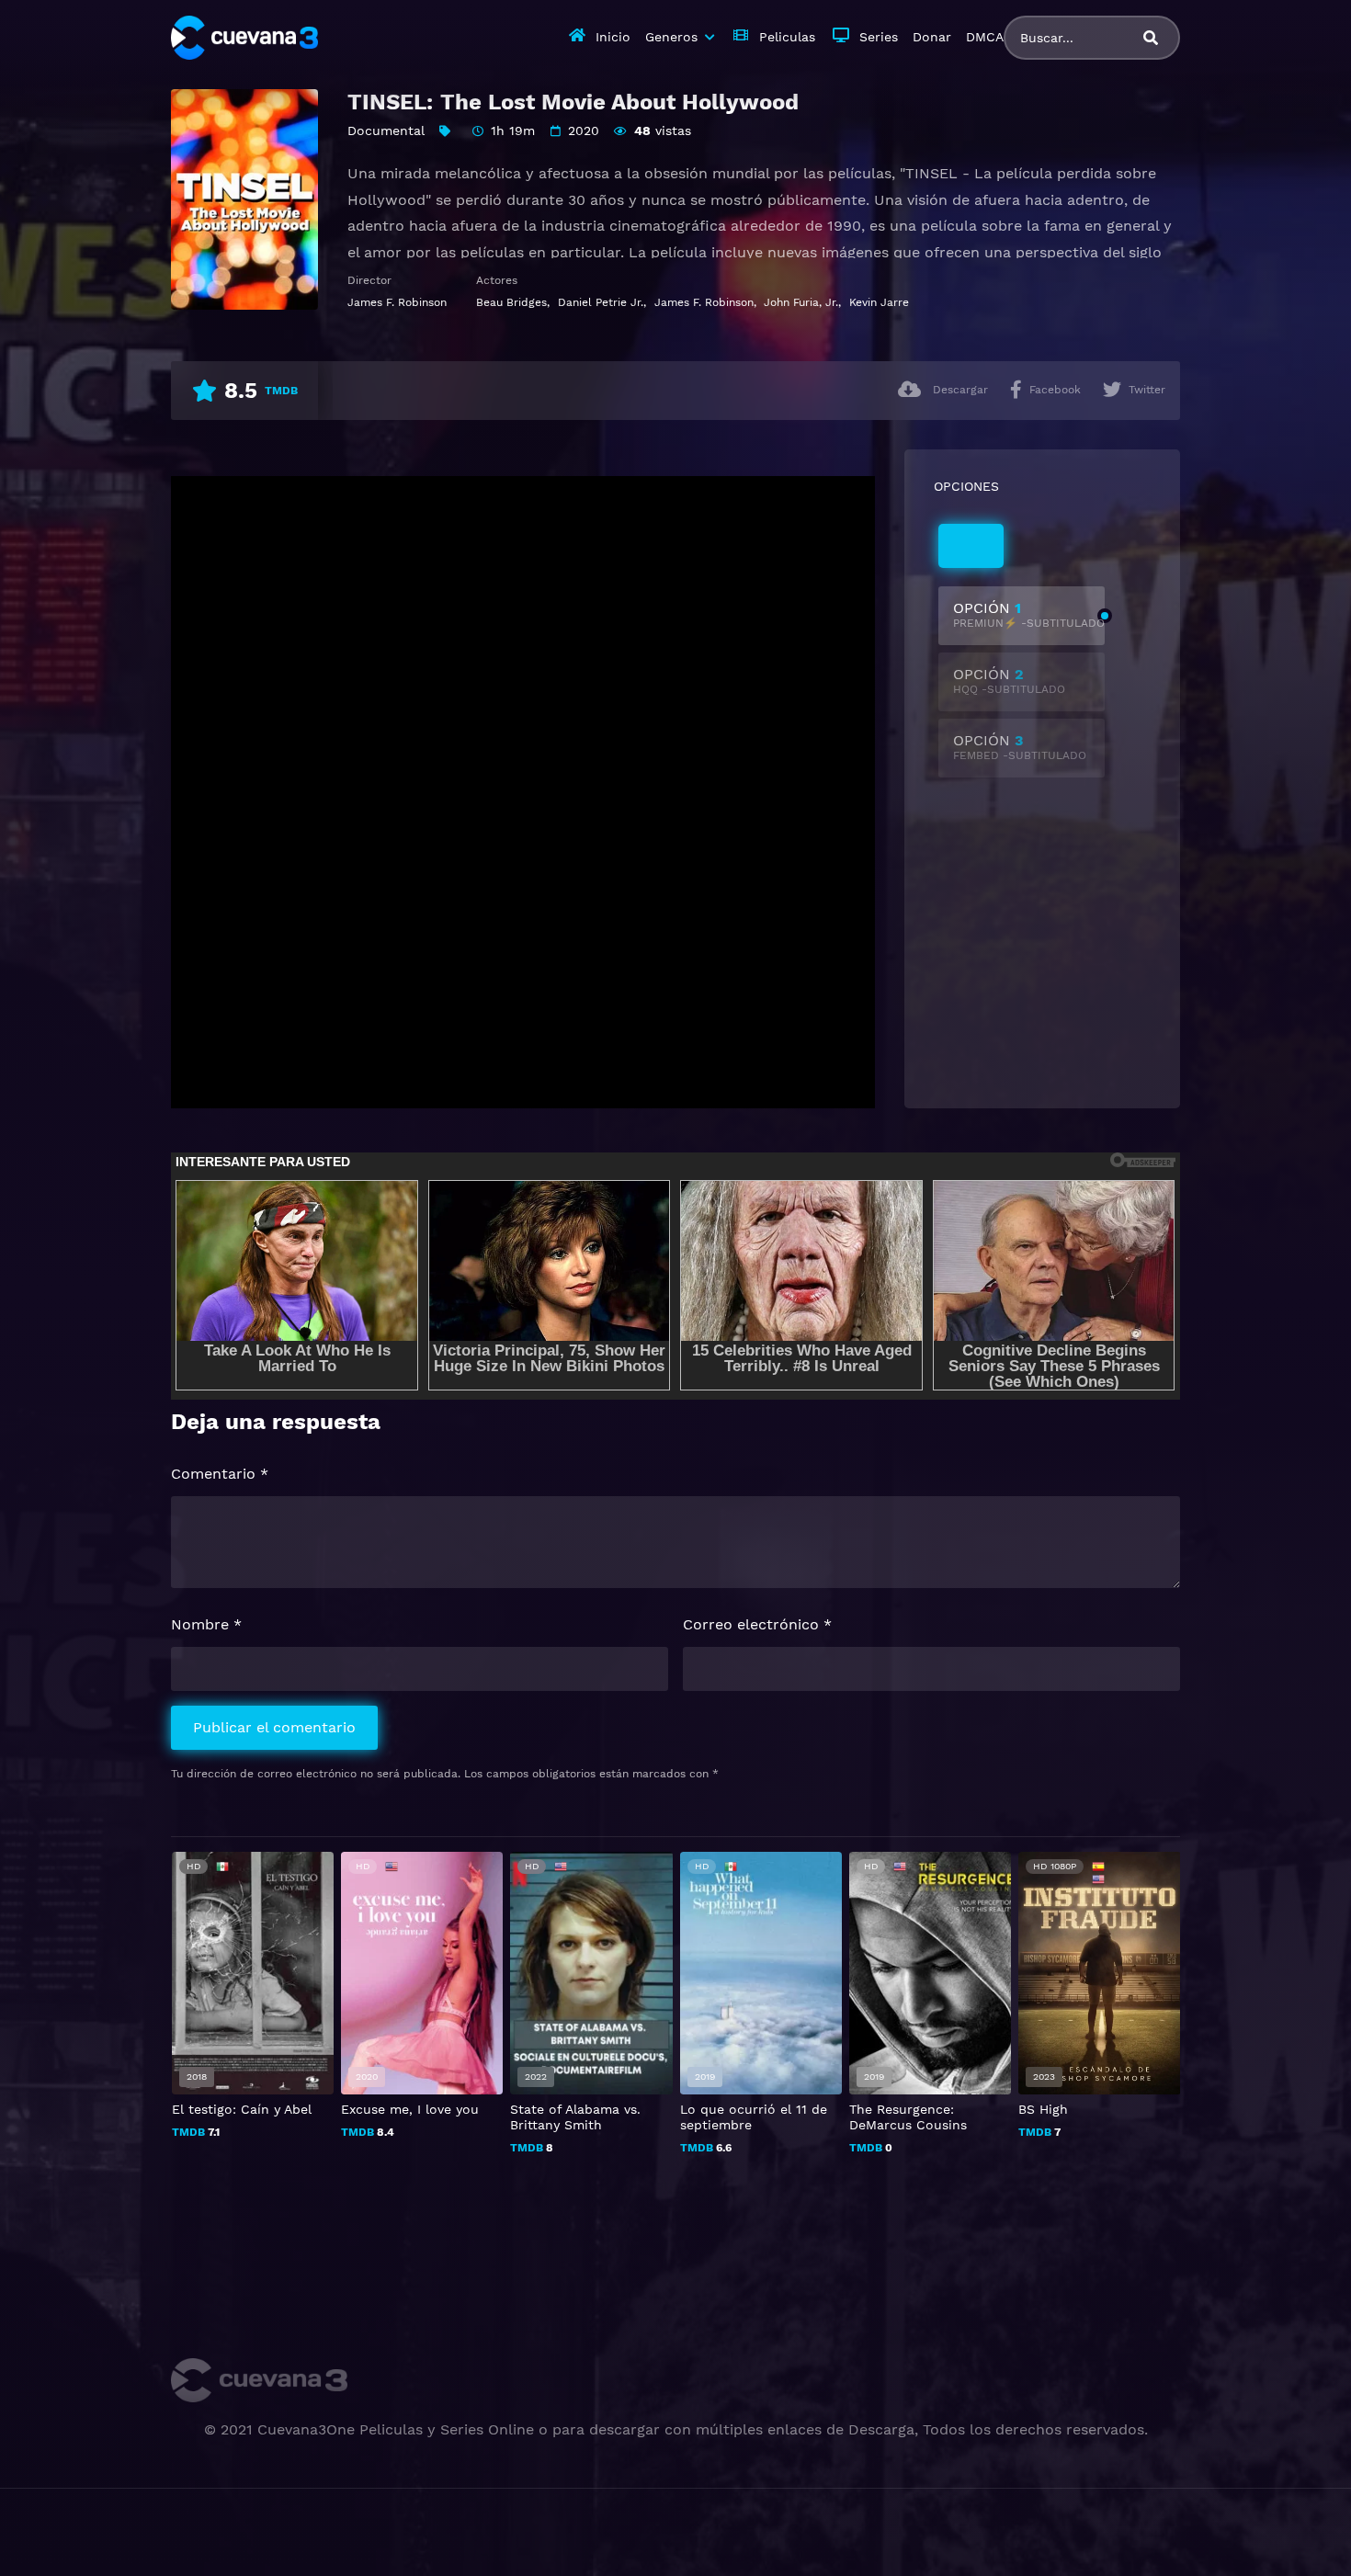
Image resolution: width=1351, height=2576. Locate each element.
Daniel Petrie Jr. (601, 302)
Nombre (206, 1624)
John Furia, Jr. (801, 302)
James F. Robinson (397, 302)
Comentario (220, 1474)
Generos (671, 37)
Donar (932, 37)
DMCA (985, 37)
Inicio (613, 37)
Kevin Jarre (879, 302)
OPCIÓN (1029, 614)
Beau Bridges (511, 302)
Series (879, 37)
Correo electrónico (757, 1624)
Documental (386, 131)
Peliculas (787, 37)
